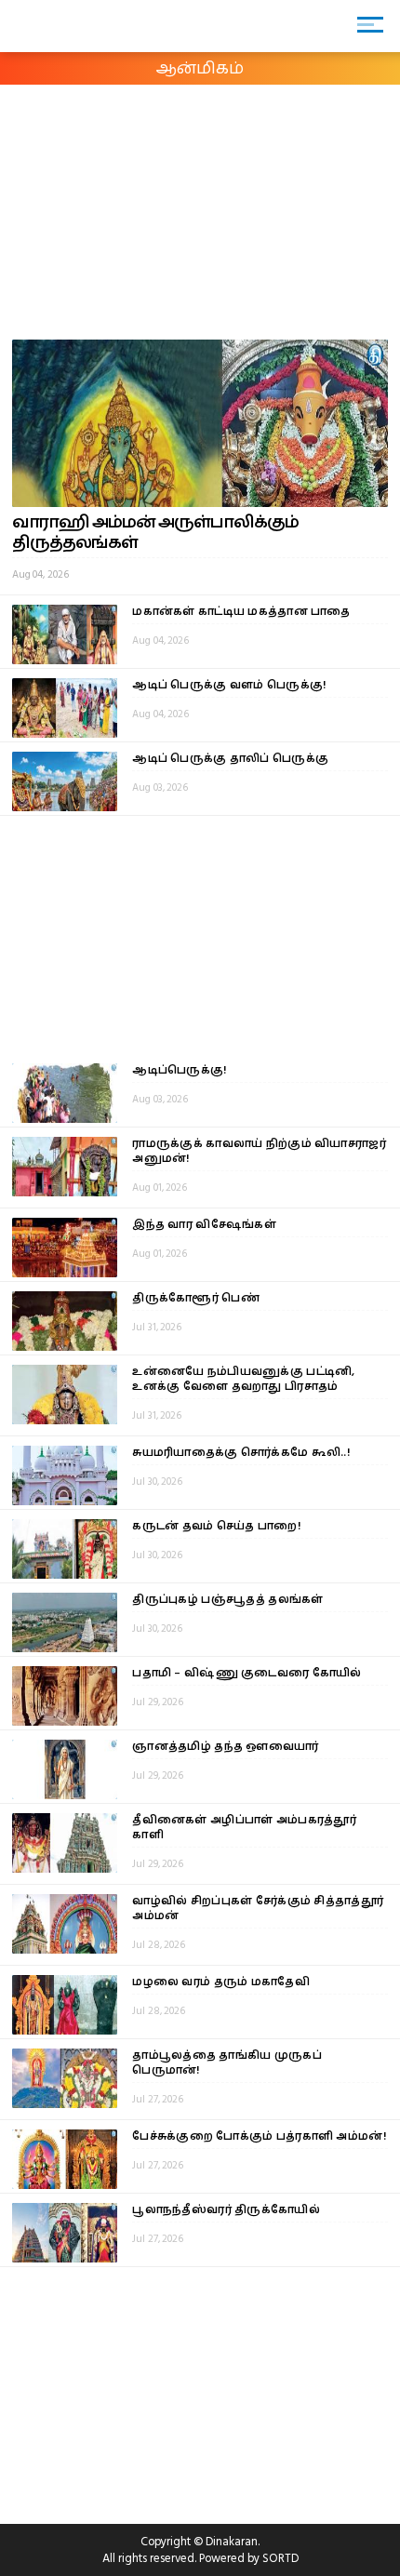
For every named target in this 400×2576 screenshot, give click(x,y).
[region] (140, 208)
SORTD (280, 2558)
